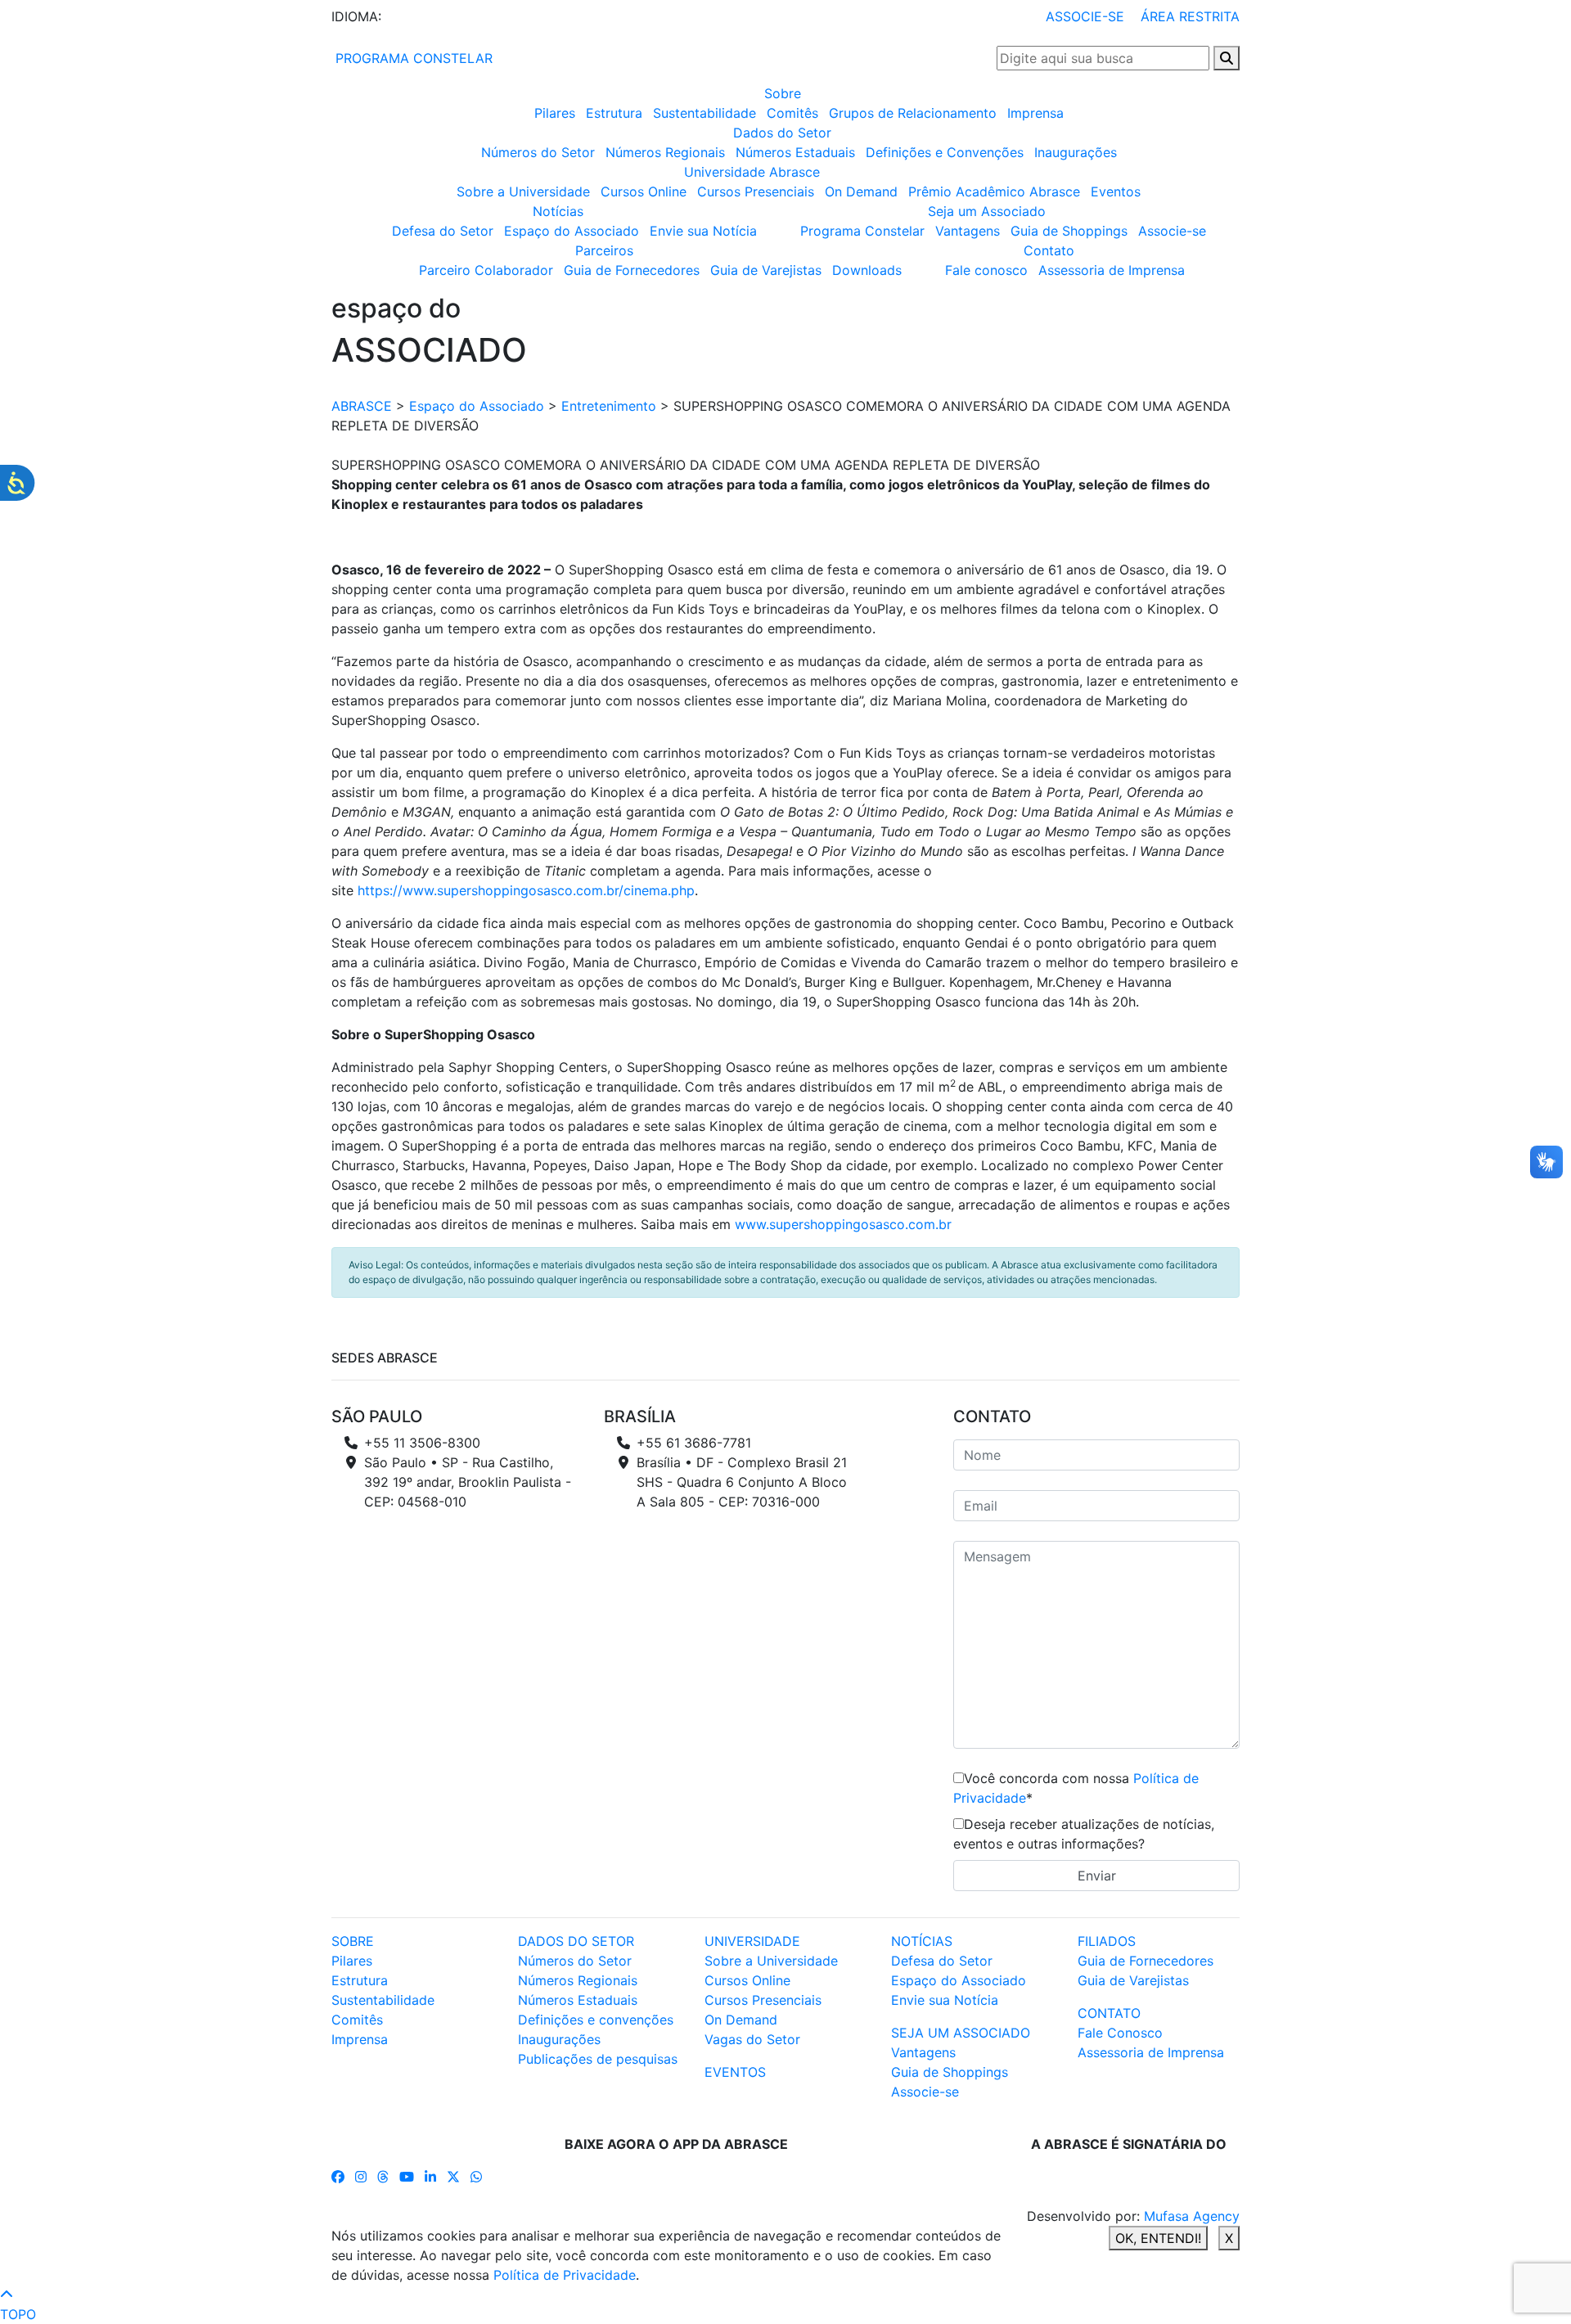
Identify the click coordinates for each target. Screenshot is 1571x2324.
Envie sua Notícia (703, 231)
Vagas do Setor (752, 2039)
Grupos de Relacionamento (913, 113)
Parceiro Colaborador (486, 270)
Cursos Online (644, 191)
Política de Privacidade (565, 2275)
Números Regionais (665, 152)
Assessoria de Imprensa (1112, 270)
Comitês (792, 113)
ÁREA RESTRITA (1190, 16)
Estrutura (614, 113)
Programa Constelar (862, 231)
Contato (1049, 250)
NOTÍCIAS (922, 1941)
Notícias (558, 211)
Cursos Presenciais (756, 191)
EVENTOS (735, 2072)
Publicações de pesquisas (598, 2059)
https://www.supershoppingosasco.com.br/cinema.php (526, 890)
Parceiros (604, 250)
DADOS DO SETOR (576, 1941)
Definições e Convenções (945, 152)
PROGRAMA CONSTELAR (412, 58)
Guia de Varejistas (766, 270)
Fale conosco (986, 270)
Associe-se (1172, 231)
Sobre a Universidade (523, 191)
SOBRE (353, 1941)
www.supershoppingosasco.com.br (843, 1224)
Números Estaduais (795, 152)
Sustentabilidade (704, 113)
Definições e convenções (596, 2020)
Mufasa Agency (1192, 2216)
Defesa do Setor (443, 231)
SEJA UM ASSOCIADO (961, 2033)
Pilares (555, 113)
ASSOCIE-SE (1085, 16)
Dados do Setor (782, 133)
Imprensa (1035, 113)
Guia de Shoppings (1069, 231)
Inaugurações (1076, 152)
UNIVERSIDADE (752, 1941)
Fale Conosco (1120, 2033)
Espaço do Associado (572, 231)
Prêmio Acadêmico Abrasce (994, 191)
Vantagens (968, 231)
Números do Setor (538, 152)
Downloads (867, 270)
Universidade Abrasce (752, 172)
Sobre (783, 93)
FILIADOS (1107, 1941)
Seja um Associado (987, 211)
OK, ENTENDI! (1158, 2238)
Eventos (1116, 191)
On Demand (861, 191)
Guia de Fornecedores (632, 270)
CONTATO (1109, 2013)
